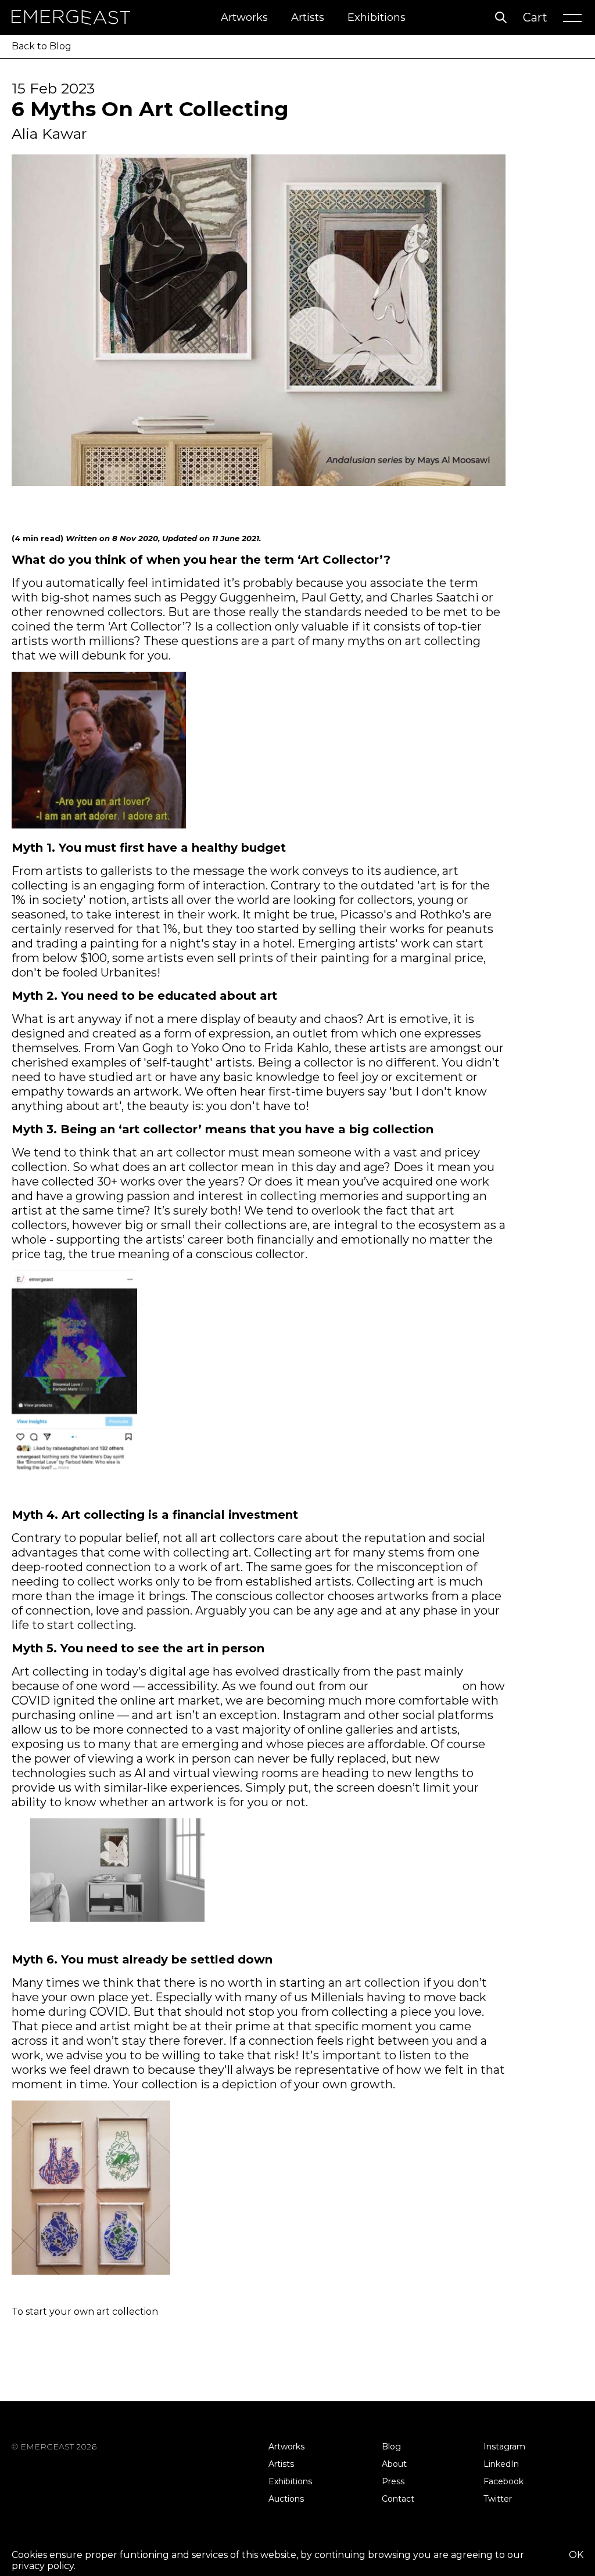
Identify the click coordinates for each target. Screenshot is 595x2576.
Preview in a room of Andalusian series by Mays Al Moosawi (116, 1939)
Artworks (244, 17)
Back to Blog (42, 46)
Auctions (286, 2499)
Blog (391, 2447)
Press (393, 2481)
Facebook (503, 2481)
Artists (308, 17)
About (394, 2464)
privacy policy (43, 2566)
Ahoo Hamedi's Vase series (59, 2291)
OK (576, 2555)
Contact (398, 2499)
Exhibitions (377, 17)
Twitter (498, 2499)
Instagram (504, 2447)
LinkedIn (501, 2464)
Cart (535, 17)
